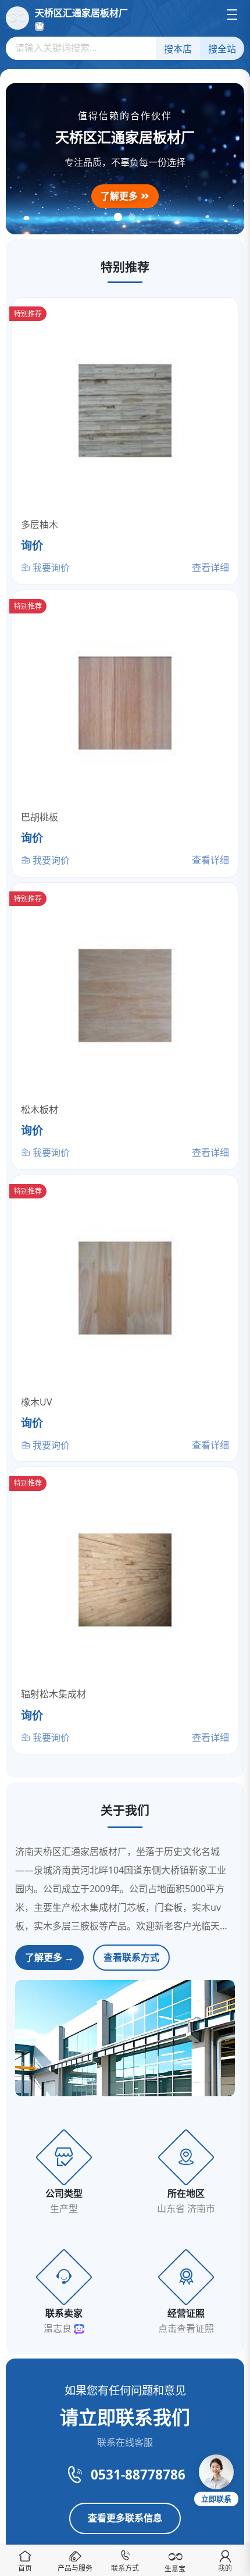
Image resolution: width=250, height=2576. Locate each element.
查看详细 (210, 568)
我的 (225, 2568)
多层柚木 (40, 525)
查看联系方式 (131, 1957)
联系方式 (125, 2568)
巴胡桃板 (40, 817)
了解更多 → (49, 1957)
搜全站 (222, 49)
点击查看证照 (186, 2328)
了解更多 (120, 196)
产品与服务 (75, 2568)
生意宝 (175, 2569)
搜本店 (178, 49)
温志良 (59, 2328)
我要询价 (50, 568)
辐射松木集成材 (53, 1694)
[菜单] (232, 15)
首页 (25, 2568)
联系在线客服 (125, 2442)
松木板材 (40, 1109)
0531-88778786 (138, 2475)
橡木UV (37, 1402)
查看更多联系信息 (125, 2518)
